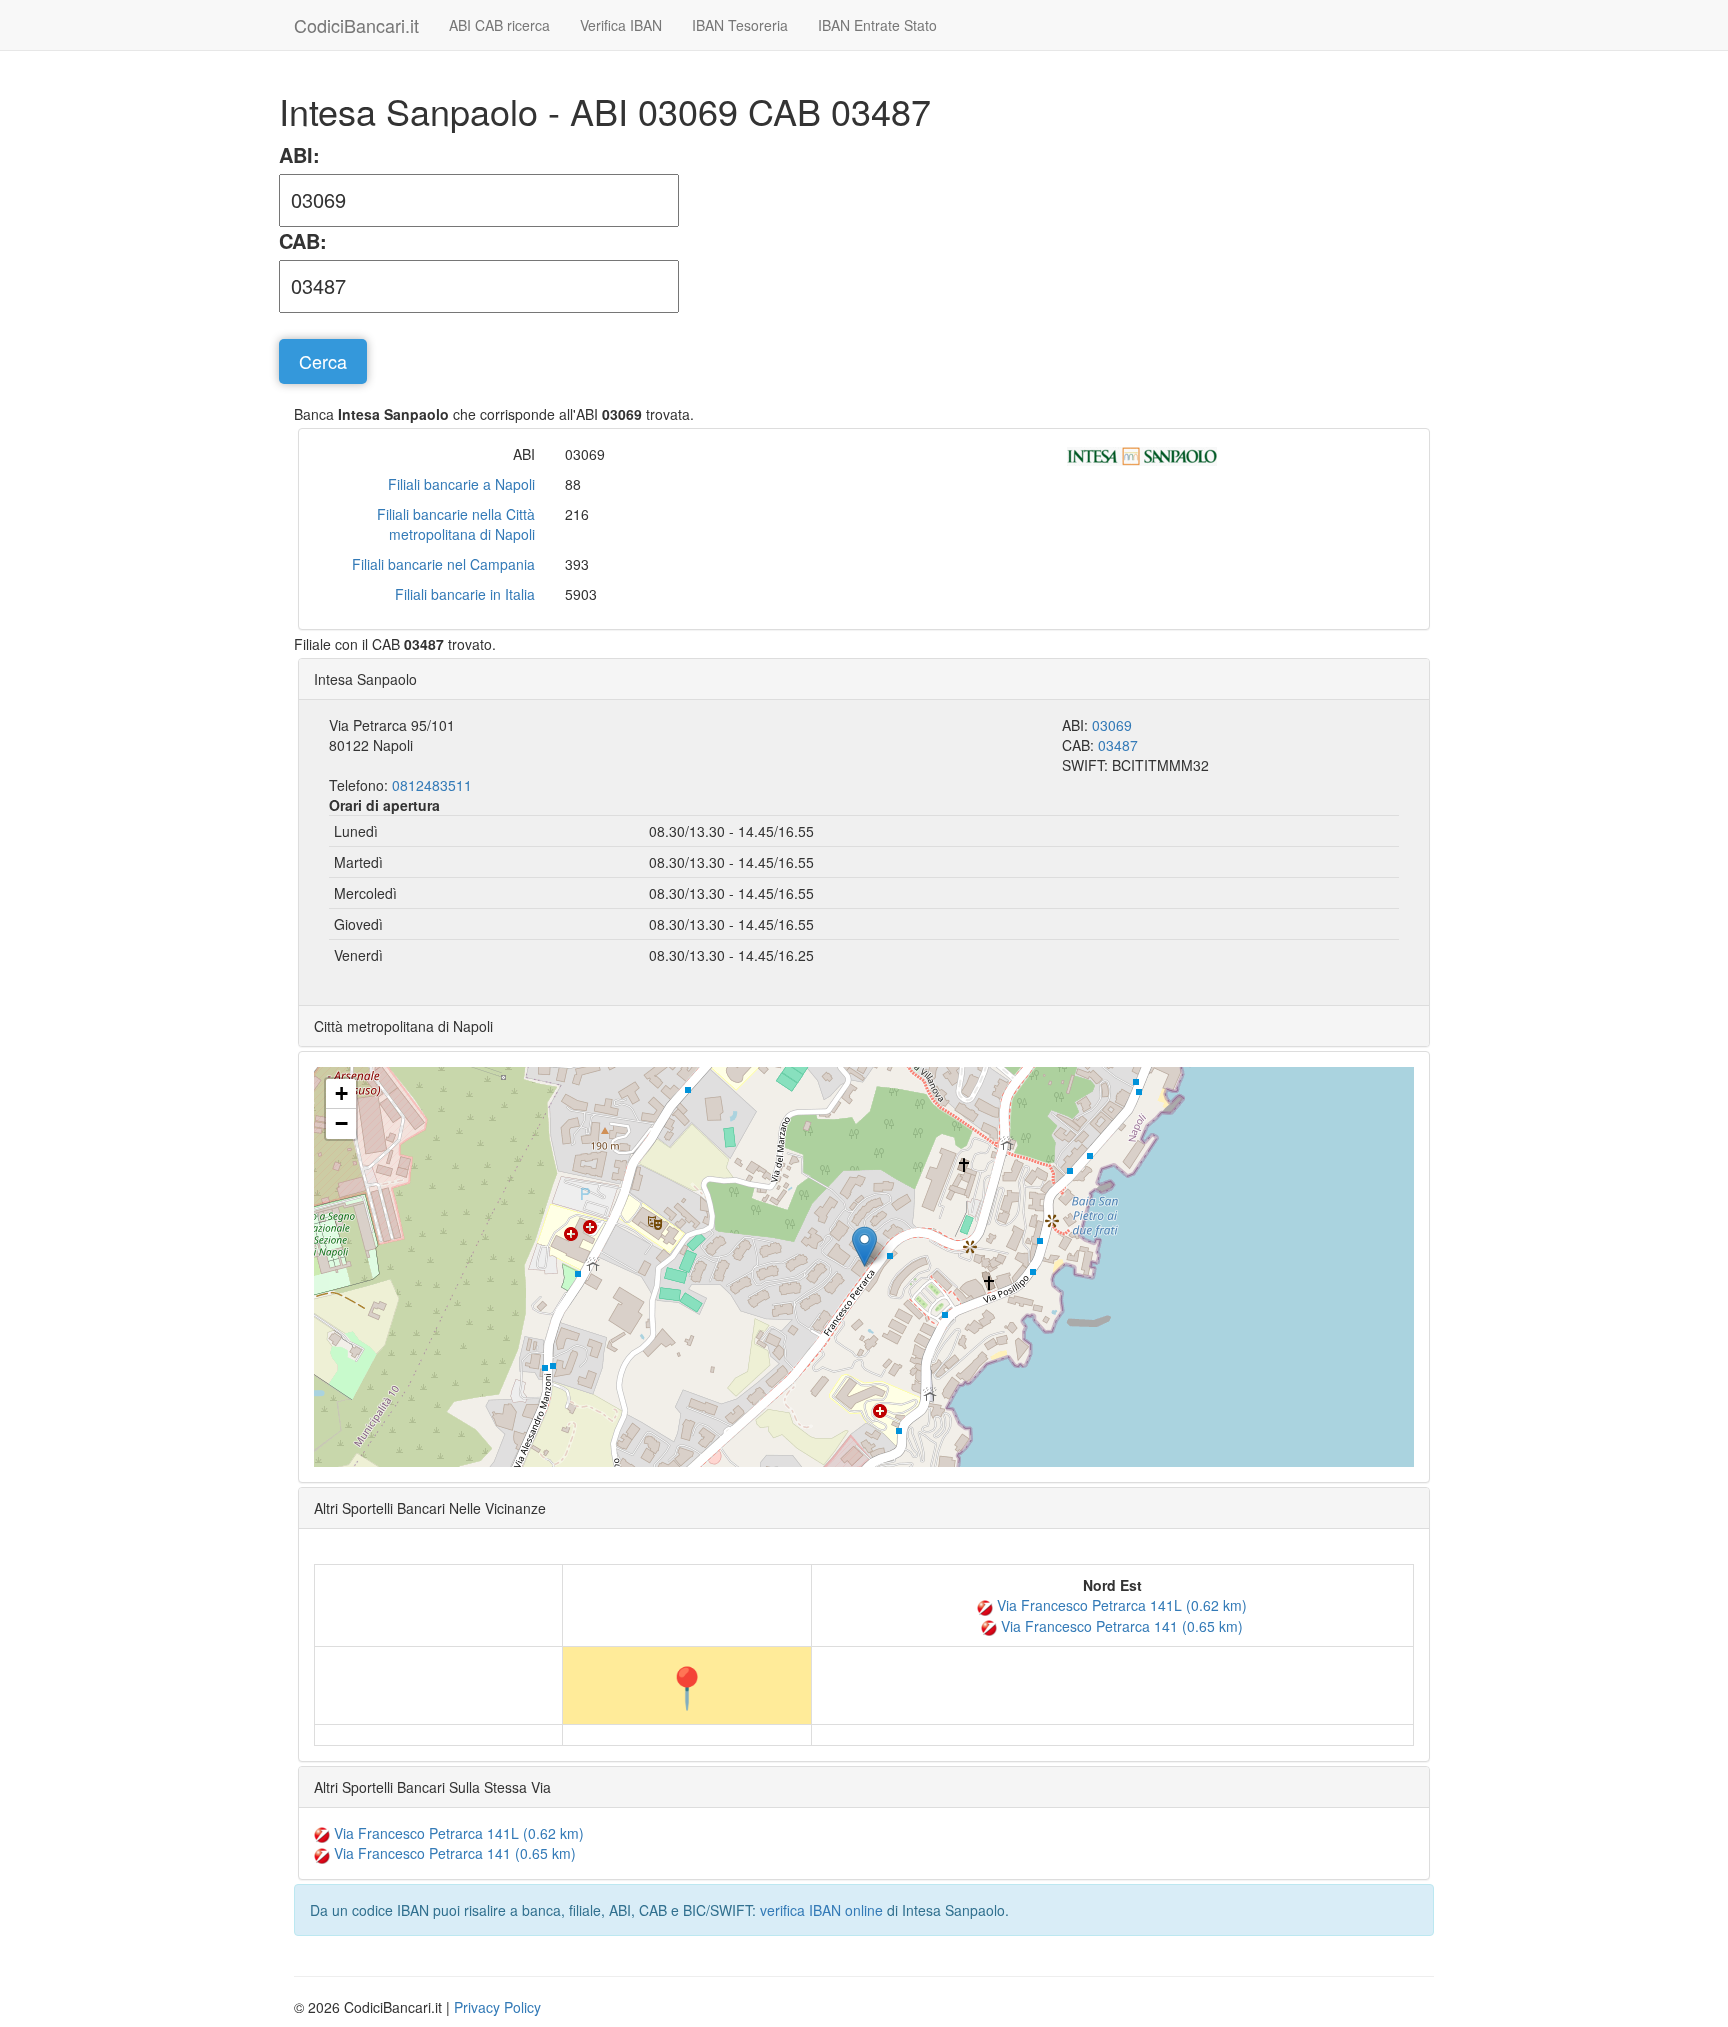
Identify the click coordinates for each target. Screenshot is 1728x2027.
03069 (1112, 725)
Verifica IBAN (621, 25)
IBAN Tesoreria (740, 25)
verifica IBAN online (821, 1910)
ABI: (299, 155)
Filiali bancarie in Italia (465, 594)
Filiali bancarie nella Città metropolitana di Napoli (456, 524)
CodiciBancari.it (356, 25)
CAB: (303, 241)
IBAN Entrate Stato (877, 25)
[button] (864, 1246)
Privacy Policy (497, 2007)
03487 (1118, 745)
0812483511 (432, 785)
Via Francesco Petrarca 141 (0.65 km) (1120, 1626)
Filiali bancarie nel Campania (443, 564)
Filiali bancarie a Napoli (461, 484)
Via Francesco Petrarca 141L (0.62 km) (1120, 1605)
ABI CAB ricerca (499, 25)
